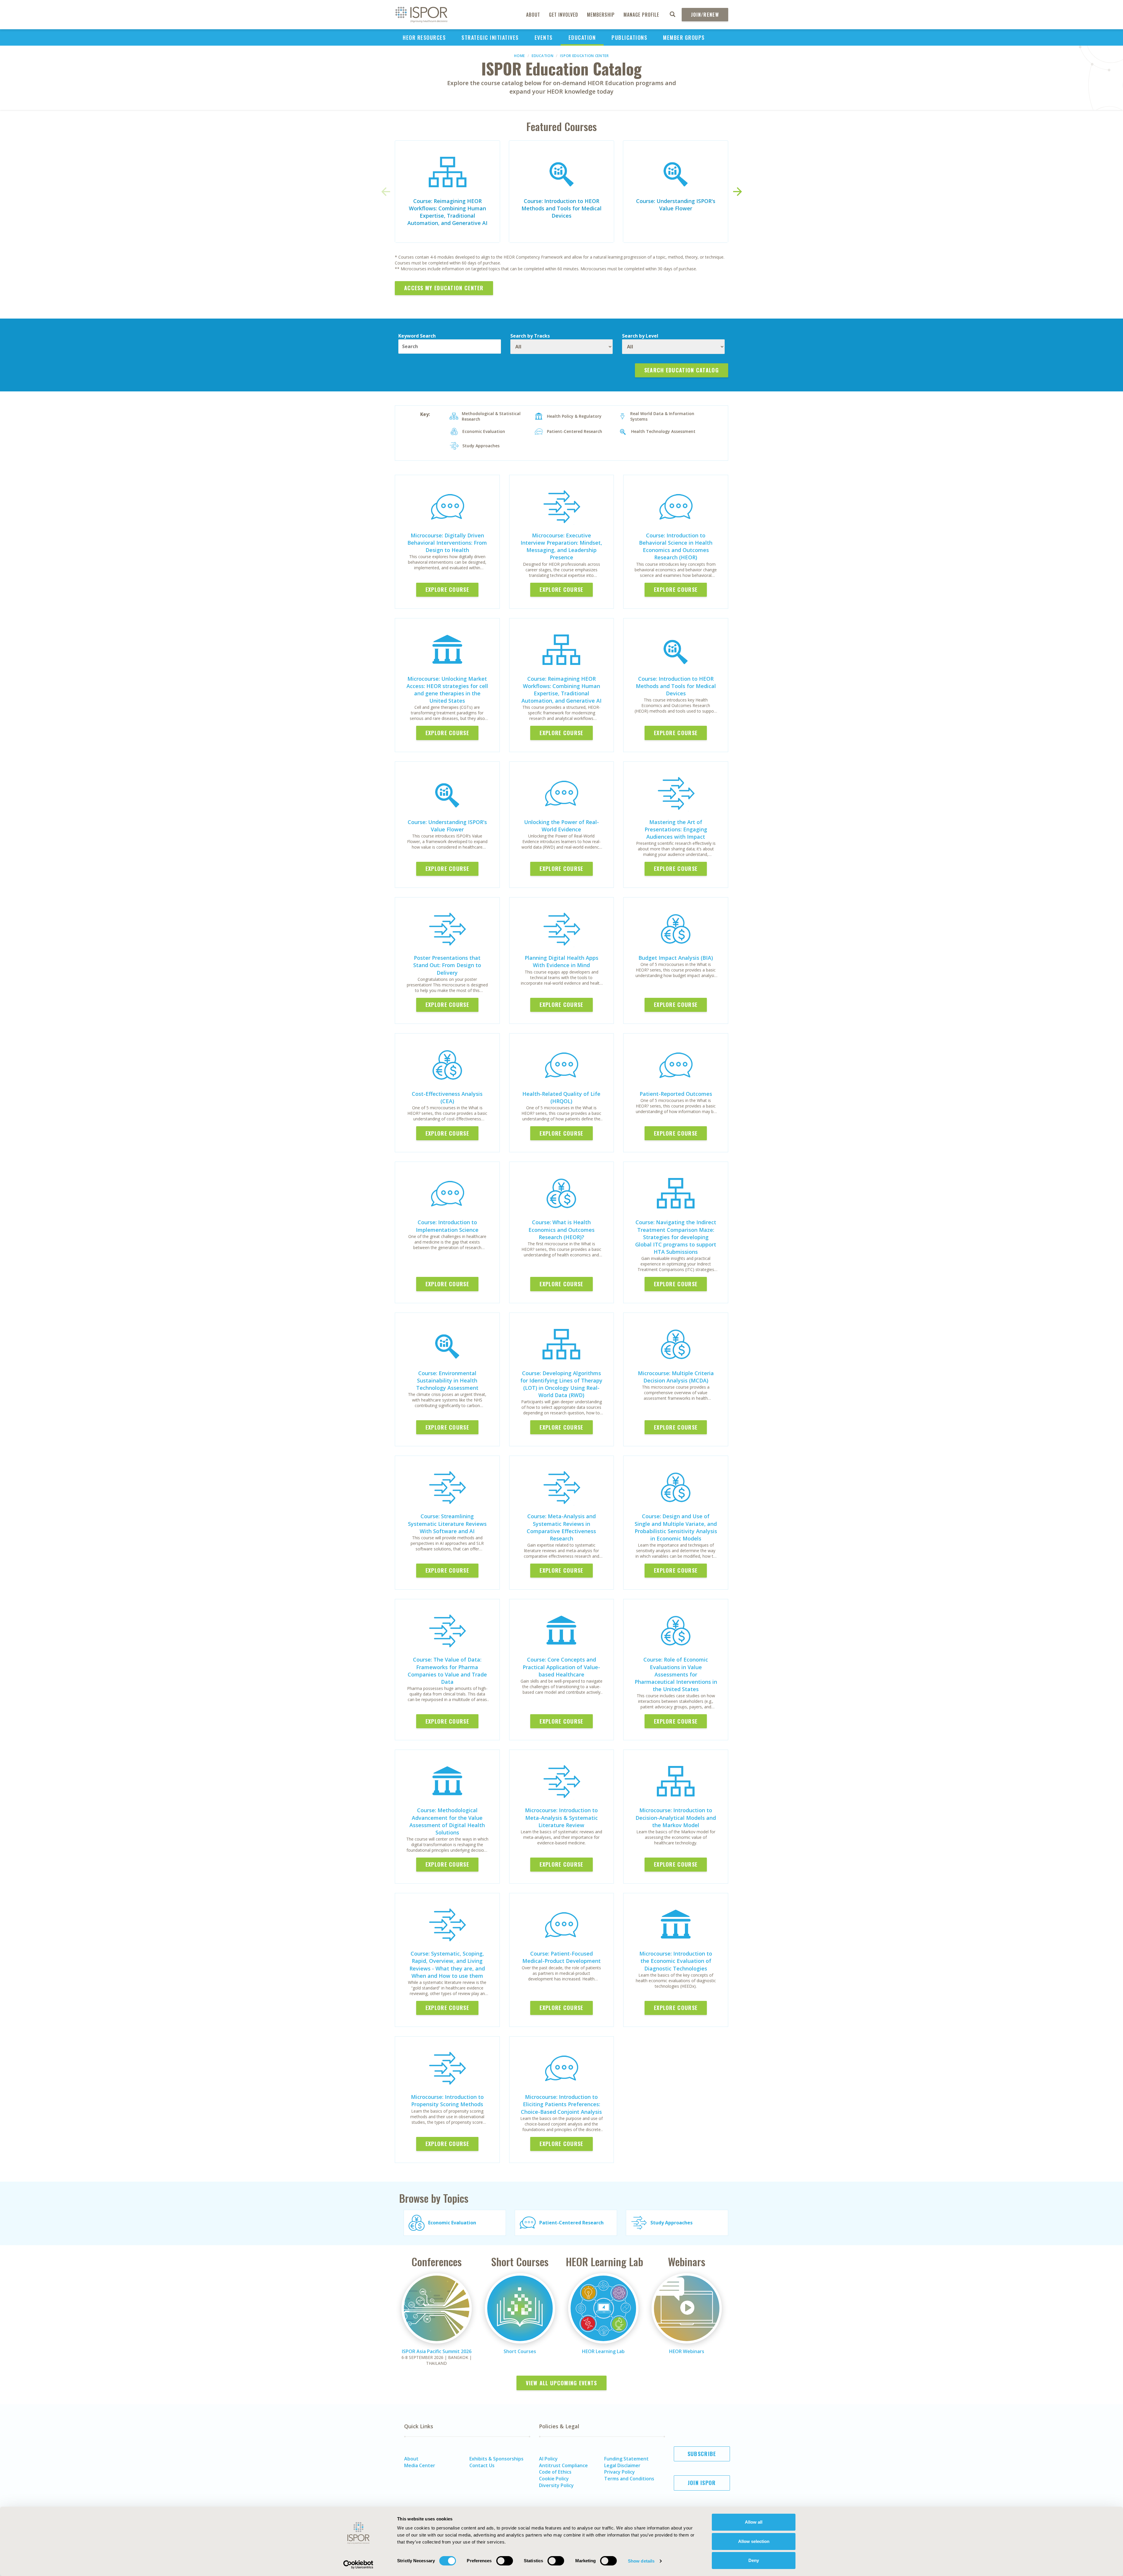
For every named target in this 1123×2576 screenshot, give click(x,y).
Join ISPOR (702, 2483)
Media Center (420, 2465)
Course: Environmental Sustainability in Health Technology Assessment (447, 1380)
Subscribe (702, 2454)
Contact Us (482, 2465)
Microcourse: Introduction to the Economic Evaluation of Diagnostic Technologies (676, 1961)
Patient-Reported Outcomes (676, 1094)
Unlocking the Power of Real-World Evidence (561, 826)
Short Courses (520, 2351)
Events (544, 37)
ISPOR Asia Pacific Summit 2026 (437, 2351)
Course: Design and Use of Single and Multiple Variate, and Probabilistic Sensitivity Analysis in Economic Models (676, 1527)
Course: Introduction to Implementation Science (447, 1226)
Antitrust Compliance (563, 2465)
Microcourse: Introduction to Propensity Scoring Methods (447, 2100)
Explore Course (447, 589)
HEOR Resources (424, 37)
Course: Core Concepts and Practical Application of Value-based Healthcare (561, 1667)
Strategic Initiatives (490, 37)
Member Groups (684, 37)
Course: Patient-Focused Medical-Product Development (561, 1957)
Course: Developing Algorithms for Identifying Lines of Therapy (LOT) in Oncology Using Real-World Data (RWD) (561, 1384)
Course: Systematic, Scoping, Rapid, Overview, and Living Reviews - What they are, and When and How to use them (447, 1965)
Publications (629, 37)
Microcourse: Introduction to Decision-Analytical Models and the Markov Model (676, 1817)
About (533, 15)
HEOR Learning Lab (603, 2351)
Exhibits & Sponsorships (496, 2459)
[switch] (505, 2561)
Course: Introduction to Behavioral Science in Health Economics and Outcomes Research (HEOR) (676, 546)
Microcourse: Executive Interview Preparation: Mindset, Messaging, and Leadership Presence (561, 546)
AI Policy (548, 2459)
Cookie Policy (554, 2479)
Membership (601, 15)
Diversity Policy (556, 2485)
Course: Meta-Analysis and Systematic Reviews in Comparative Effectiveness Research (561, 1527)
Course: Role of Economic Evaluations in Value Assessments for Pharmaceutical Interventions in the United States (676, 1674)
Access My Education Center (444, 288)
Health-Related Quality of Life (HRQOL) (561, 1097)
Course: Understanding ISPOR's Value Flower (676, 205)
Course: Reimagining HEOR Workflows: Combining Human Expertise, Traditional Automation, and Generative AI (447, 212)
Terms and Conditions (629, 2479)
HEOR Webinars (687, 2351)
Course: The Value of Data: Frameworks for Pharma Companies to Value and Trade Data (447, 1671)
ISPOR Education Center (584, 56)
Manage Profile (641, 15)
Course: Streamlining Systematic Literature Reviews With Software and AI (447, 1523)
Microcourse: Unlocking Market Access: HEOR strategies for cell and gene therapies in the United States (447, 690)
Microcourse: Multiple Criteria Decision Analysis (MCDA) (676, 1377)
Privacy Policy (620, 2472)
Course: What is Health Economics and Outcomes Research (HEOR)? (561, 1229)
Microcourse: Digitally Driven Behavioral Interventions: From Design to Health (447, 543)
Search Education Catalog (682, 370)
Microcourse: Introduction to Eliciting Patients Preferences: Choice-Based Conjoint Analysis (561, 2104)
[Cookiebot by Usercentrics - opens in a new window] (358, 2565)
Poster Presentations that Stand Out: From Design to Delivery (447, 965)
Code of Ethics (555, 2472)
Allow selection (754, 2541)
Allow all (754, 2522)
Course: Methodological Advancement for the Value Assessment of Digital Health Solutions (447, 1821)
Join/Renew (705, 15)
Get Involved (564, 15)
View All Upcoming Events (561, 2383)
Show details (641, 2561)
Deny (754, 2560)
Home (520, 56)
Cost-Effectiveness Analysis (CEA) (447, 1097)
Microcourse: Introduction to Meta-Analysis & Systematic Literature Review (561, 1817)
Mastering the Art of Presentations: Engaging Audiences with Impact (676, 829)
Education (582, 37)
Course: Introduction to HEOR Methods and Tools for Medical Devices (561, 208)
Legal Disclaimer (622, 2465)
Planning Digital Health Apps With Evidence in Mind (561, 961)
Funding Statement (626, 2459)
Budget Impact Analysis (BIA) (676, 958)
